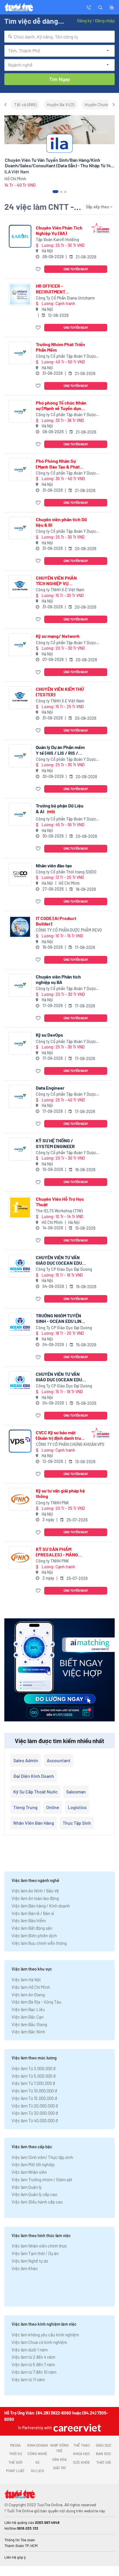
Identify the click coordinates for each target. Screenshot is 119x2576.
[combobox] (59, 37)
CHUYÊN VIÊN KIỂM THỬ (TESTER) (60, 692)
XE (38, 2462)
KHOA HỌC (82, 2454)
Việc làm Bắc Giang (29, 2024)
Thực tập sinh (77, 1823)
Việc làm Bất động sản (32, 1928)
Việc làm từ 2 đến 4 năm (33, 2357)
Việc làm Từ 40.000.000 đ (35, 2120)
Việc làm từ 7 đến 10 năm (34, 2372)
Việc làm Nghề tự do (30, 2261)
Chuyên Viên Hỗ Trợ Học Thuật (60, 1202)
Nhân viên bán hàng (34, 1823)
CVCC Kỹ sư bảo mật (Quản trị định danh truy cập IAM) (59, 1435)
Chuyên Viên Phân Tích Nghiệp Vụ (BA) (59, 230)
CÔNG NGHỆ (37, 2454)
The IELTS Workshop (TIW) (59, 1211)
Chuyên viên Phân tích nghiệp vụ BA (58, 979)
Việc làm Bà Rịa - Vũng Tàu (36, 2002)
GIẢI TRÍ (59, 2468)
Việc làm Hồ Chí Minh (31, 1987)
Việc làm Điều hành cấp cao (37, 2202)
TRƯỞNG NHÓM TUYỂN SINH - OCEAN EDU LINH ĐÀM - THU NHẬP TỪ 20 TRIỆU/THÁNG (60, 1318)
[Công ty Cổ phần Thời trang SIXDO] (20, 874)
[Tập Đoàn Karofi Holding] (20, 236)
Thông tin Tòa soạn (20, 2540)
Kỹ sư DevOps (49, 1035)
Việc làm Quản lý (27, 2187)
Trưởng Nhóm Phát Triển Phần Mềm (60, 347)
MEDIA (15, 2445)
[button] (100, 7)
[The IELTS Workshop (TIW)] (20, 1208)
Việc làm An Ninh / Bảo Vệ (35, 1891)
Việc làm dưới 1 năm (30, 2350)
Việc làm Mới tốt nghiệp (33, 2164)
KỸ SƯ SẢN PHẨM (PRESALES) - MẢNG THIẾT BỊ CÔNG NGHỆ (57, 1552)
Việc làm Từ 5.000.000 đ (34, 2076)
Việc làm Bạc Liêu (28, 2009)
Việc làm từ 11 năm (28, 2379)
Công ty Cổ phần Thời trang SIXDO (66, 872)
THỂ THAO (82, 2445)
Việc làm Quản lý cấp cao (34, 2194)
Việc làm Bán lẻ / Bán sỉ (33, 1913)
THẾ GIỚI (15, 2462)
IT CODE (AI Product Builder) (56, 921)
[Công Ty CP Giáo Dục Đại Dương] (20, 1266)
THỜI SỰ (15, 2454)
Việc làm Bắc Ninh (28, 2032)
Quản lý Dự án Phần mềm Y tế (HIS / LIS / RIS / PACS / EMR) (60, 750)
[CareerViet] (77, 2428)
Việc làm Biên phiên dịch (34, 1936)
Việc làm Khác (25, 2268)
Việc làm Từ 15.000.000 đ (34, 2098)
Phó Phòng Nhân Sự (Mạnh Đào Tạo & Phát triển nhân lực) (58, 464)
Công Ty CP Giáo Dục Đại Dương (64, 1269)
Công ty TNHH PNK (52, 1503)
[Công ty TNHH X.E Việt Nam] (20, 586)
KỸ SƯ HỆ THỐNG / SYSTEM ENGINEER (55, 1143)
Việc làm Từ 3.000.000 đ (34, 2068)
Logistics (77, 1807)
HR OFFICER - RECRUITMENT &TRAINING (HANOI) (56, 289)
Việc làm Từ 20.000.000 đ (35, 2106)
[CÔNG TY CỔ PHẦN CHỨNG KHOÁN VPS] (20, 1441)
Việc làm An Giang (28, 1995)
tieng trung (25, 1807)
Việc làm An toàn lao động (35, 1898)
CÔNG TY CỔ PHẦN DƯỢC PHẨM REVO (69, 930)
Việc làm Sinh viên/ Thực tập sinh (42, 2157)
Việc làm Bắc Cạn (28, 2017)
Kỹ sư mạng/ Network (58, 636)
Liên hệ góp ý (15, 2557)
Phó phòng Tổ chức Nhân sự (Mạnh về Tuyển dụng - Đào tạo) (61, 405)
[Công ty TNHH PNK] (20, 1499)
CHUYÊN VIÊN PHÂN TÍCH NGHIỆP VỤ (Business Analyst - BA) (60, 581)
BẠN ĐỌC (104, 2454)
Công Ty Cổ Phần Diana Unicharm (65, 298)
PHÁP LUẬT (15, 2471)
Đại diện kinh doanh (34, 1776)
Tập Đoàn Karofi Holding (57, 239)
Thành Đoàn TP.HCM (21, 2546)
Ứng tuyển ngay (76, 269)
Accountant (59, 1760)
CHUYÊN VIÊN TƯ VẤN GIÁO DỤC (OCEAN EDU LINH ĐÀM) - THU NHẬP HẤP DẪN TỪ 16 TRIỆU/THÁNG (59, 1377)
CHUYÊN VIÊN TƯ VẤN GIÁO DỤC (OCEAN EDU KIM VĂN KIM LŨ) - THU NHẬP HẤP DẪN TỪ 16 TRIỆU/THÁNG (59, 1260)
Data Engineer (50, 1088)
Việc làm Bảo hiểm (29, 1920)
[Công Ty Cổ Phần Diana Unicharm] (20, 294)
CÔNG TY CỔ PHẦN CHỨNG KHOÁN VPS (70, 1444)
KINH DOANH (38, 2445)
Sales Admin (26, 1760)
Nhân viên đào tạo (54, 865)
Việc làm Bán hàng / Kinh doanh (41, 1906)
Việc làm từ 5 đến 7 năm (33, 2364)
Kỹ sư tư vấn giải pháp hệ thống (60, 1493)
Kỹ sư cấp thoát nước (35, 1792)
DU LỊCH (37, 2471)
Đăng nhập (105, 21)
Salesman (76, 1792)
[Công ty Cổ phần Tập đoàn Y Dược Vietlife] (20, 353)
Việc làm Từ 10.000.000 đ (34, 2091)
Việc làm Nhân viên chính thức (39, 2246)
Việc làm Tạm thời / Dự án (35, 2253)
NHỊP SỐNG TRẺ (59, 2448)
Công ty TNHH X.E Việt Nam (60, 590)
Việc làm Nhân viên (29, 2172)
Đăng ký (84, 21)
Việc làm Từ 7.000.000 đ (33, 2083)
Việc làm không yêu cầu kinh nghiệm (45, 2335)
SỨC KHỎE (82, 2462)
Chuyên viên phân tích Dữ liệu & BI (61, 522)
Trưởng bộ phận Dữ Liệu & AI (60, 808)
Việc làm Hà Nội (26, 1980)
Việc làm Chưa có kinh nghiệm (39, 2342)
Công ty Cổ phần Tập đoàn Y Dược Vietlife (66, 356)
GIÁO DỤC (104, 2445)
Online (53, 1807)
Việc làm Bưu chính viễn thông (39, 1943)
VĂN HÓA (59, 2459)
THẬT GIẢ (104, 2462)
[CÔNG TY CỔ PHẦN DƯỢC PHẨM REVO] (20, 927)
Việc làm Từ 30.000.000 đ (35, 2113)
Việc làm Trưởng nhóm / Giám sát (42, 2180)
